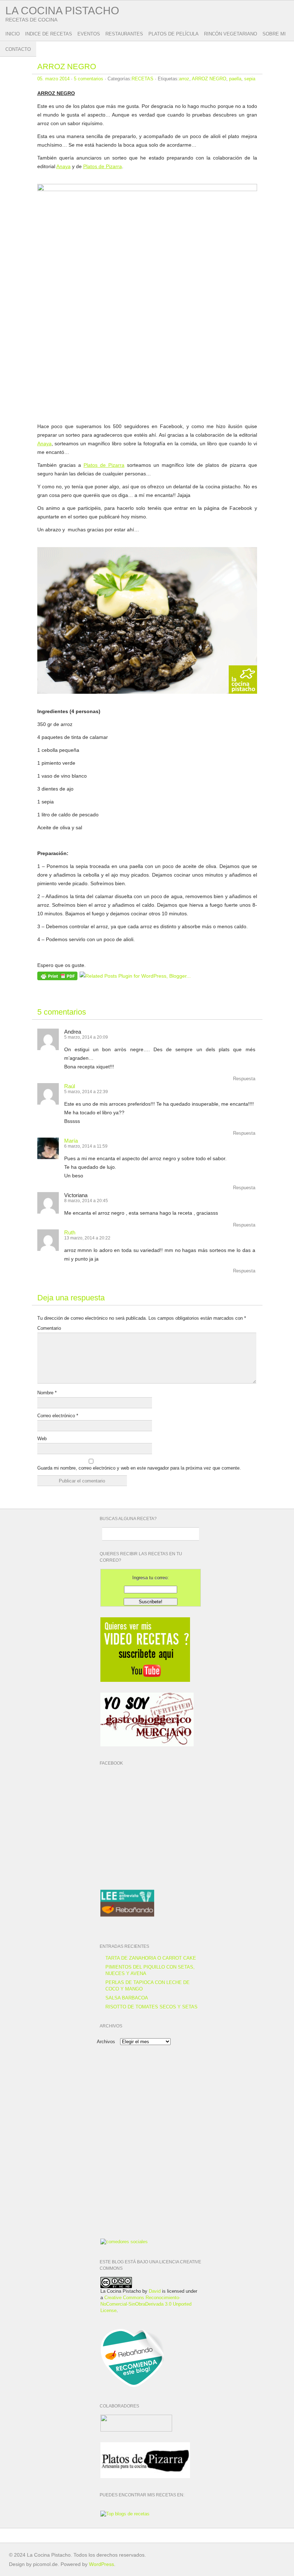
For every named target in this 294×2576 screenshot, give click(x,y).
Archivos (106, 2042)
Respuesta (244, 1079)
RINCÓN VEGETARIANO (231, 34)
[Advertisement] (145, 2101)
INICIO (13, 34)
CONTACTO (18, 49)
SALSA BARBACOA (127, 1998)
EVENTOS (89, 34)
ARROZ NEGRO (67, 67)
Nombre (47, 1393)
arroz (184, 79)
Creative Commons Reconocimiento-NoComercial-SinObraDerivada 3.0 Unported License (146, 2304)
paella (235, 79)
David (155, 2291)
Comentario (49, 1328)
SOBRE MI (274, 34)
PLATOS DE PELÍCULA (174, 34)
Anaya (63, 166)
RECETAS (143, 79)
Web (42, 1439)
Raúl (70, 1086)
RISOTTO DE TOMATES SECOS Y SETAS (151, 2007)
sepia (250, 79)
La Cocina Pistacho (62, 11)
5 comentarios (89, 79)
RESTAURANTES (124, 34)
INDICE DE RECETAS (49, 34)
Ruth (70, 1232)
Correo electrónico (58, 1416)
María (71, 1141)
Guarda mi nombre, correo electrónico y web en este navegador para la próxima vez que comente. (139, 1468)
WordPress (101, 2564)
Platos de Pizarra (103, 166)
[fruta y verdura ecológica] (124, 2242)
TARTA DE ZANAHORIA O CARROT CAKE (151, 1958)
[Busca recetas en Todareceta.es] (125, 2514)
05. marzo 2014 (53, 79)
